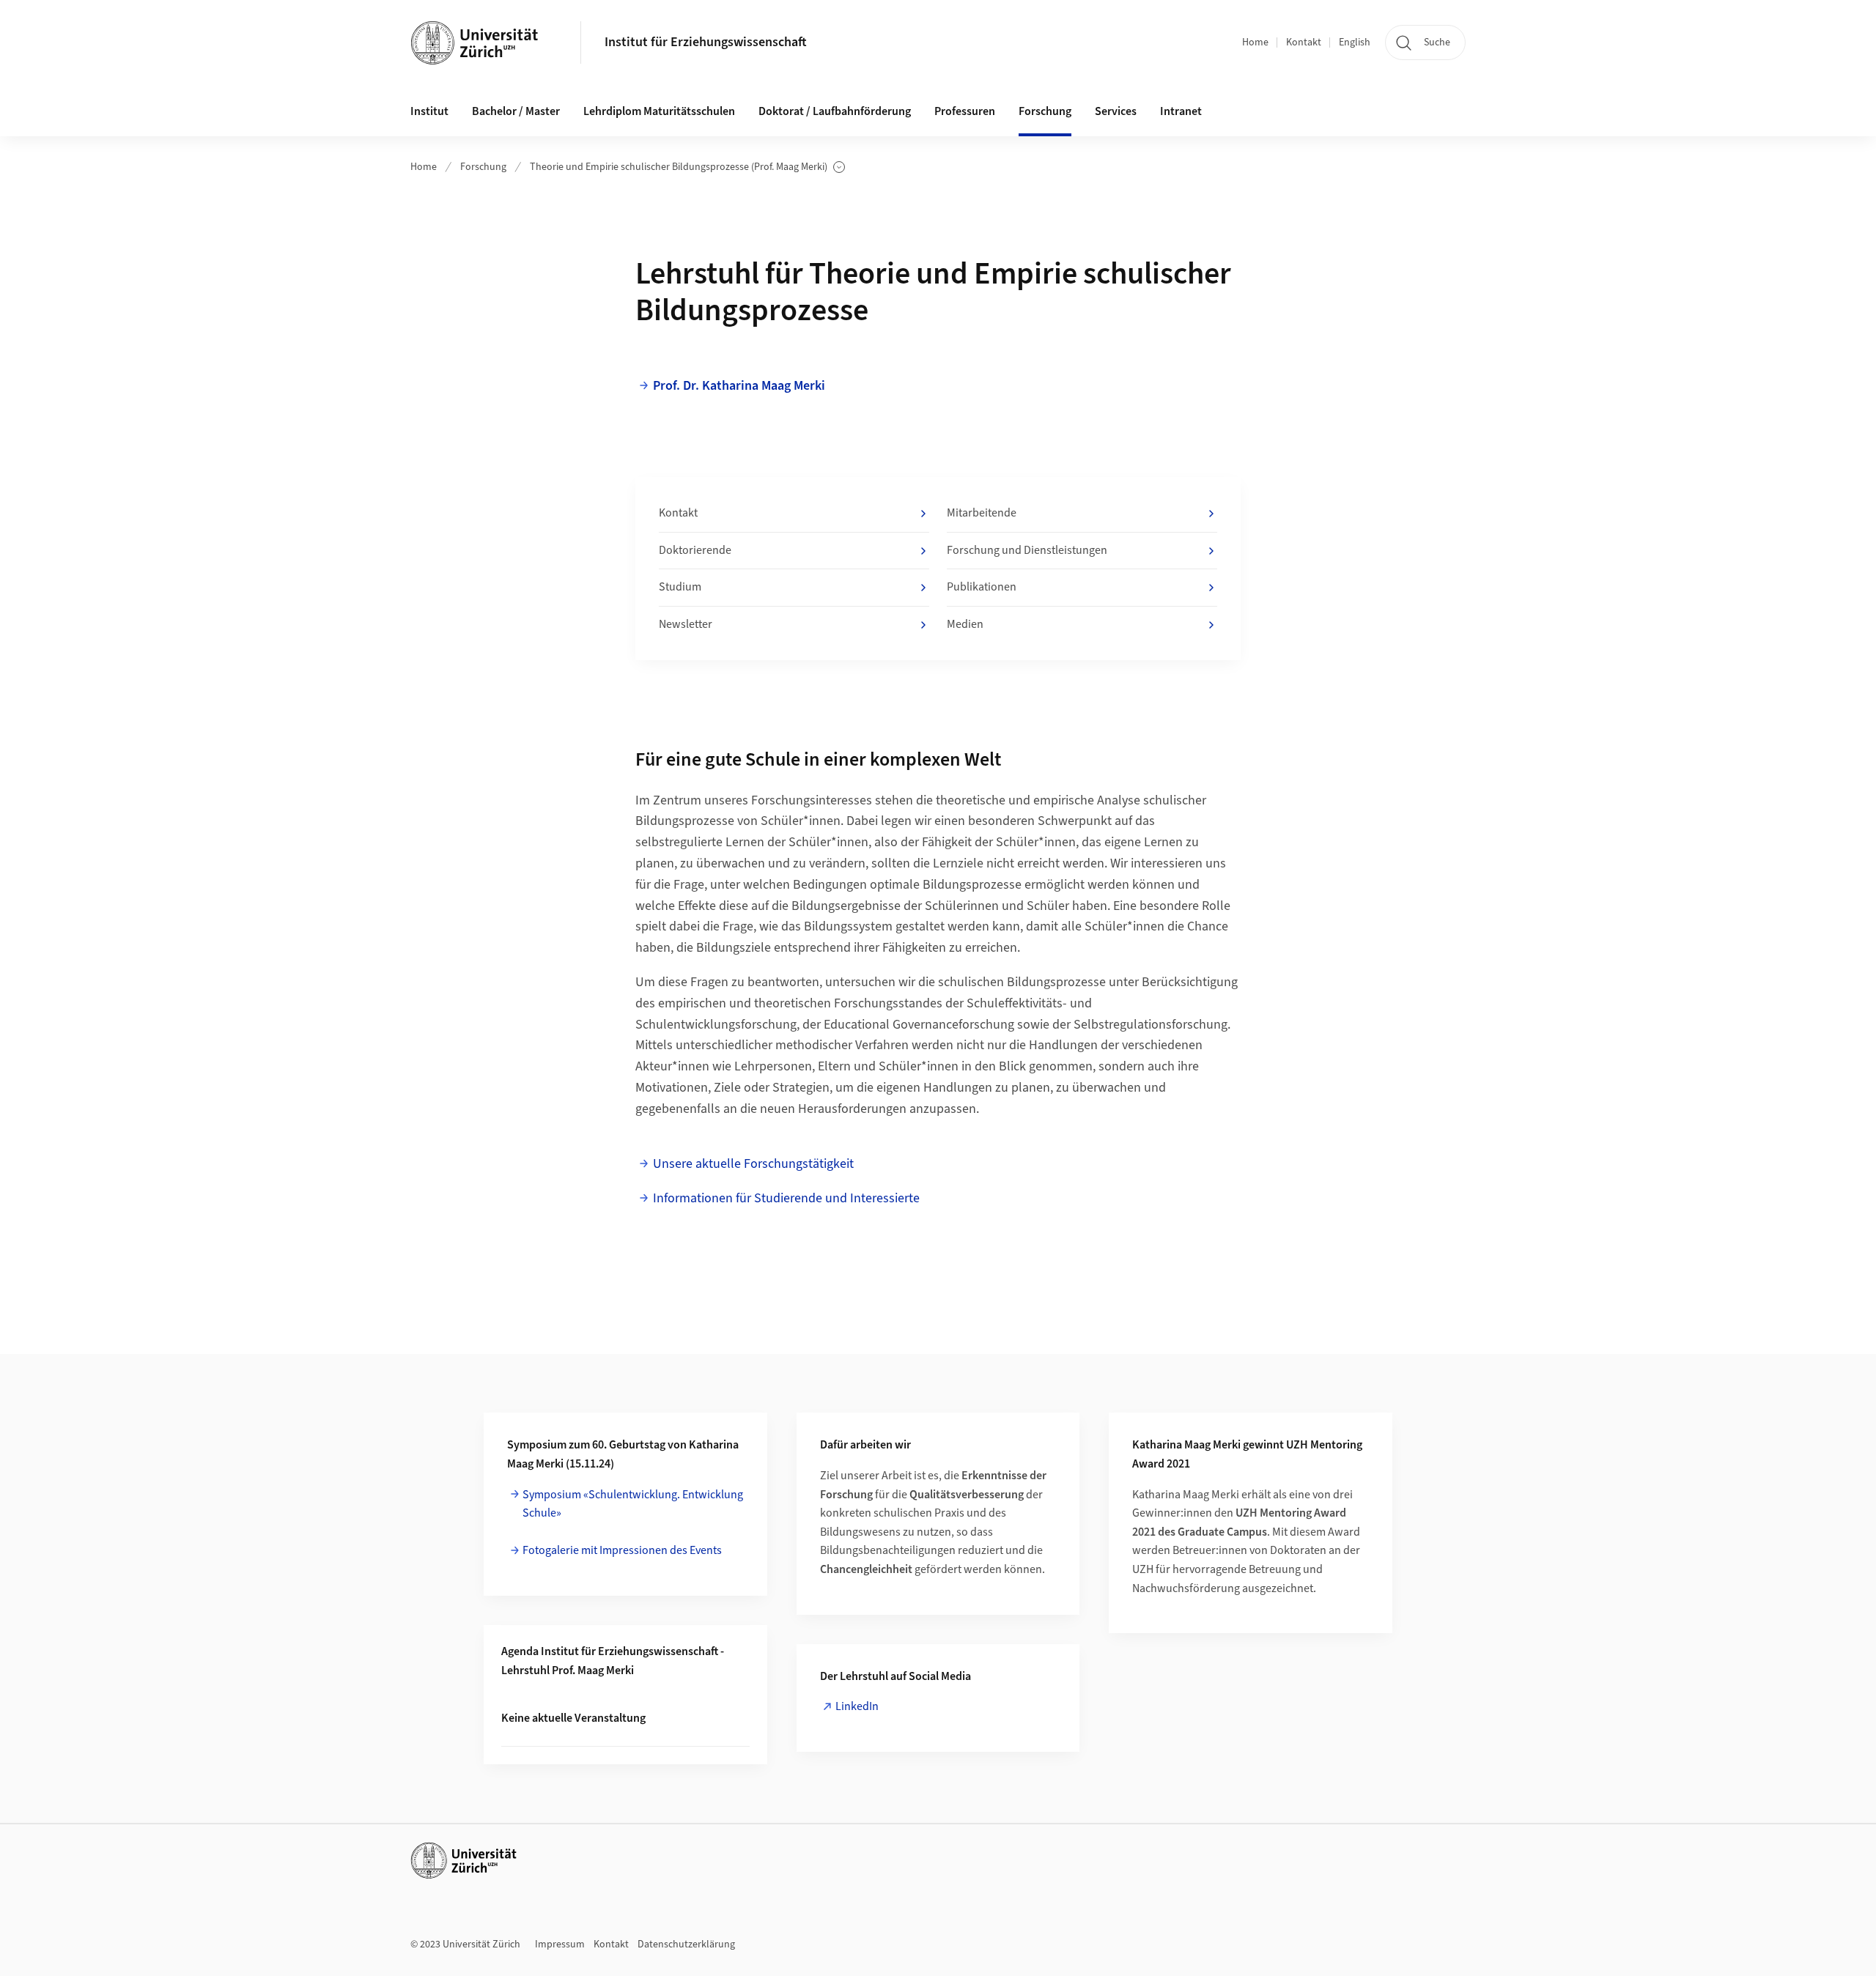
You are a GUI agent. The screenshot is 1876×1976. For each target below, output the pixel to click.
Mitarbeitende (982, 513)
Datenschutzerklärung (686, 1944)
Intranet (1181, 111)
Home (1255, 42)
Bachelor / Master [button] (516, 111)
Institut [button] (429, 111)
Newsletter (686, 624)
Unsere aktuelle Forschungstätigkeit (753, 1164)
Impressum (560, 1944)
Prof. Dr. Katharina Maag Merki (739, 386)
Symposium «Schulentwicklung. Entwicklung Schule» (633, 1504)
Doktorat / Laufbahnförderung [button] (835, 111)
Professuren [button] (965, 111)
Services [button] (1116, 111)
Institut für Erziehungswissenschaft (706, 42)
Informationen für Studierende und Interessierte (786, 1198)
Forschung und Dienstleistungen (1027, 550)
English (1355, 42)
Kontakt (1304, 42)
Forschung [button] (1045, 111)
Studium (680, 587)
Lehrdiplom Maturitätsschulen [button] (659, 111)
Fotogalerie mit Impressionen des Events (622, 1550)
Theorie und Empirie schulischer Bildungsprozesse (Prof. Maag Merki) (679, 167)
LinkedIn (857, 1706)
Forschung (483, 167)
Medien (965, 624)
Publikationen (982, 587)
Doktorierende (695, 550)
